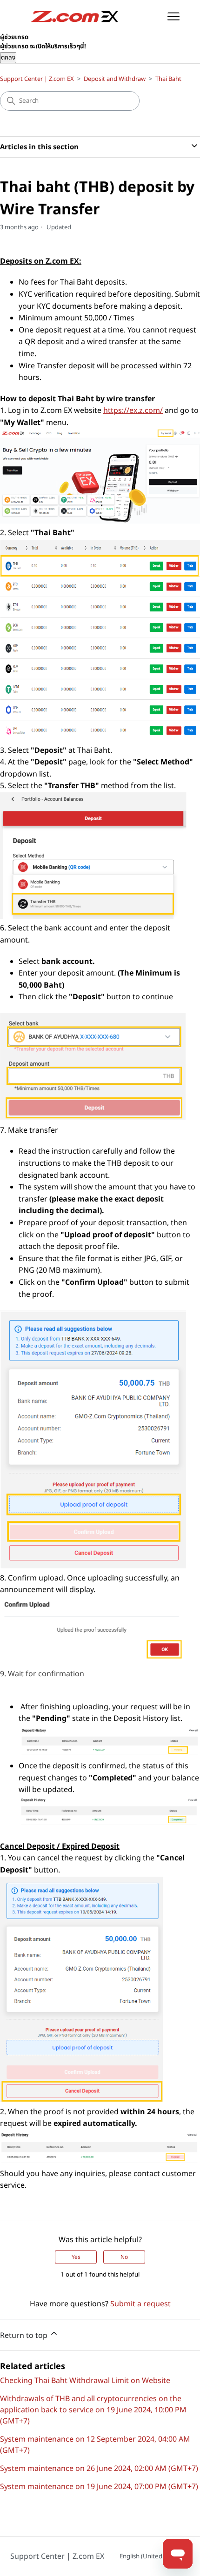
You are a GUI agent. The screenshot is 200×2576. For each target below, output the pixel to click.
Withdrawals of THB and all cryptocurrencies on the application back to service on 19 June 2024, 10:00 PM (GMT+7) (93, 2410)
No (124, 2257)
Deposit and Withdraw (115, 79)
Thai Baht (168, 79)
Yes (76, 2257)
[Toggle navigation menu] (174, 17)
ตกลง (8, 58)
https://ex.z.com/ (133, 411)
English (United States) (152, 2556)
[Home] (75, 17)
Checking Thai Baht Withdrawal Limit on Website (85, 2381)
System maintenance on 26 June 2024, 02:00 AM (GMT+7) (99, 2469)
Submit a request (140, 2304)
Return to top (25, 2336)
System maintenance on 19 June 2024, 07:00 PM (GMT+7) (99, 2487)
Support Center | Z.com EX (37, 79)
